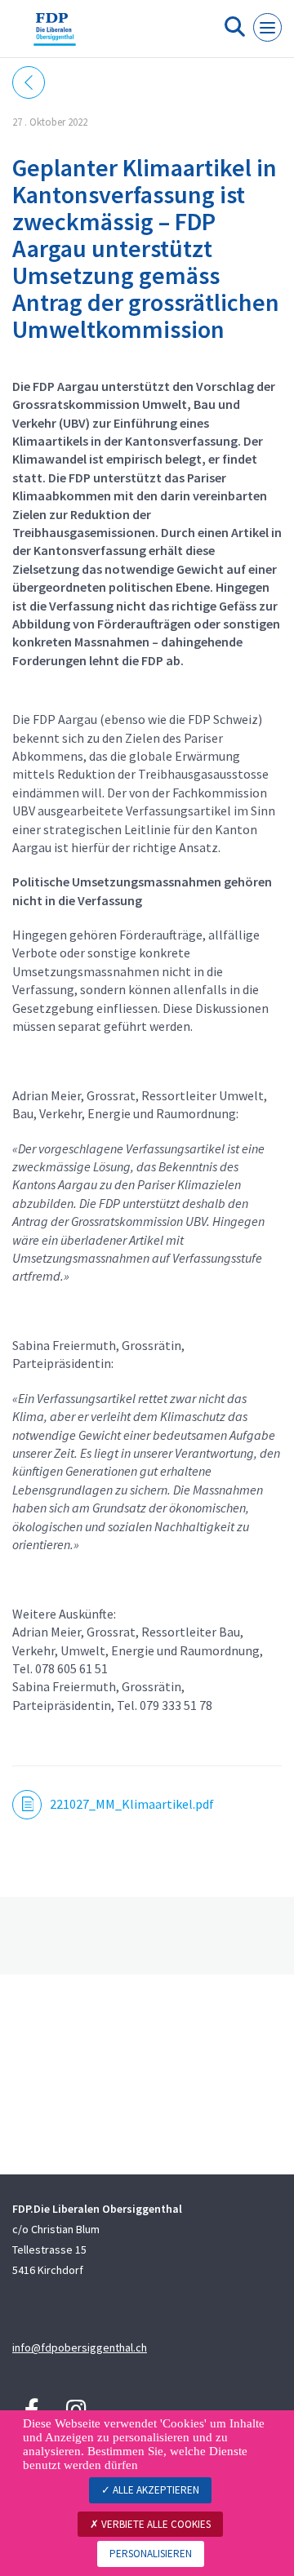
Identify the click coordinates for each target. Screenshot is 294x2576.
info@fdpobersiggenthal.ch (80, 2347)
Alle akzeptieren (155, 2490)
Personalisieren (151, 2554)
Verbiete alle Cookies (155, 2524)
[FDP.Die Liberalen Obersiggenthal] (55, 35)
